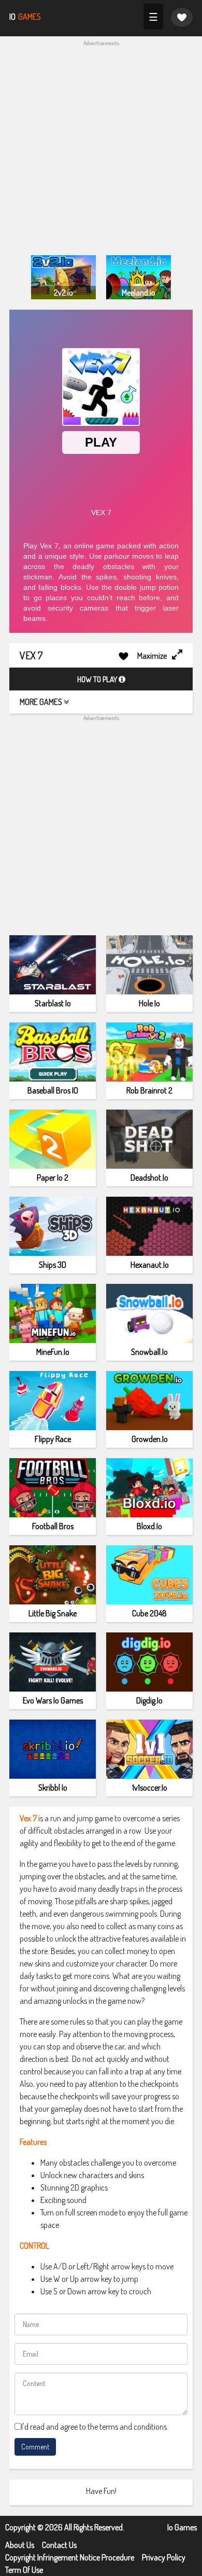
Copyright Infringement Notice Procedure (70, 2557)
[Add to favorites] (124, 655)
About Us (20, 2545)
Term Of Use (24, 2570)
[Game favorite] (182, 17)
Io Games (182, 2527)
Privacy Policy (164, 2557)
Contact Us (59, 2545)
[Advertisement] (101, 149)
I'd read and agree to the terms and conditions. (95, 2427)
